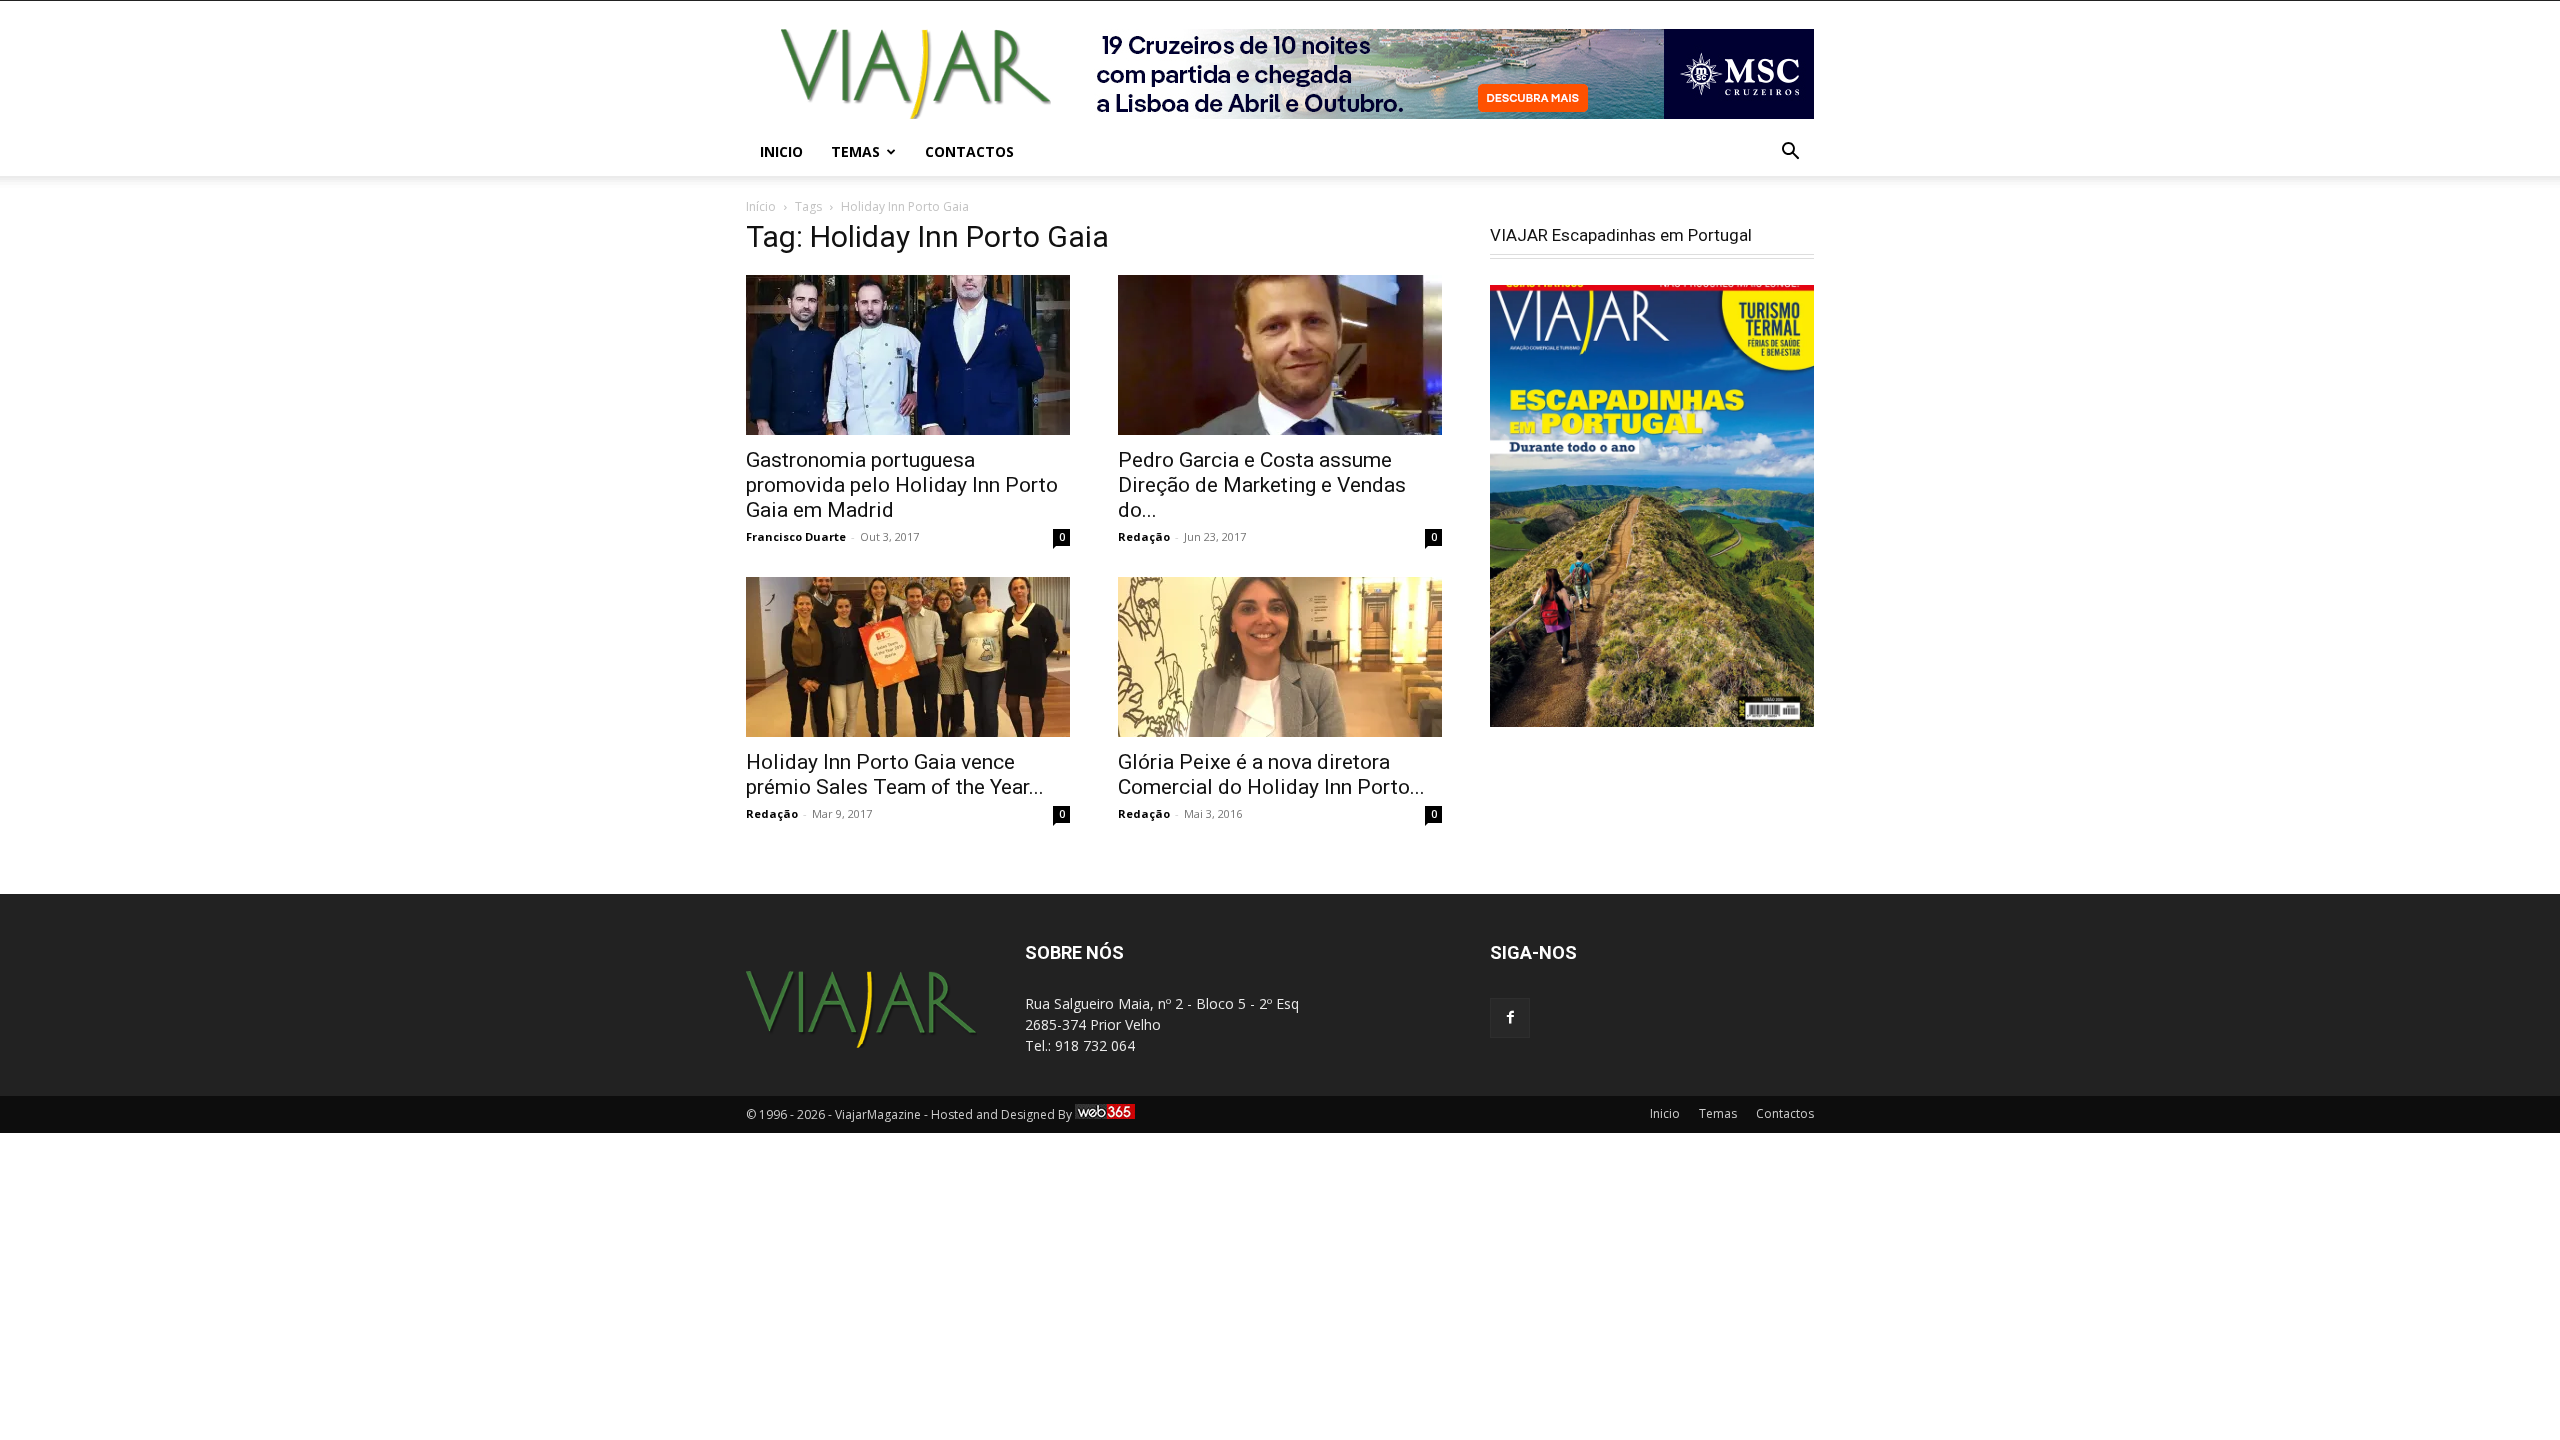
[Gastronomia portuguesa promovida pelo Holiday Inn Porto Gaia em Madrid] (908, 355)
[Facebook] (1510, 1018)
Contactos (969, 151)
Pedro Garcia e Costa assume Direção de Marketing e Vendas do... (1262, 485)
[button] (1790, 153)
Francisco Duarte (796, 536)
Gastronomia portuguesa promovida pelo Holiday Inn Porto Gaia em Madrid (902, 485)
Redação (1144, 536)
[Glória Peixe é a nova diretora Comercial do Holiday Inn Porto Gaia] (1280, 657)
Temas (855, 151)
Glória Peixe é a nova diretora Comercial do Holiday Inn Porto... (1271, 774)
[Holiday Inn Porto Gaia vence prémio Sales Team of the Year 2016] (908, 657)
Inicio (781, 151)
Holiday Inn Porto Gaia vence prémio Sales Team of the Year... (895, 774)
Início (761, 206)
